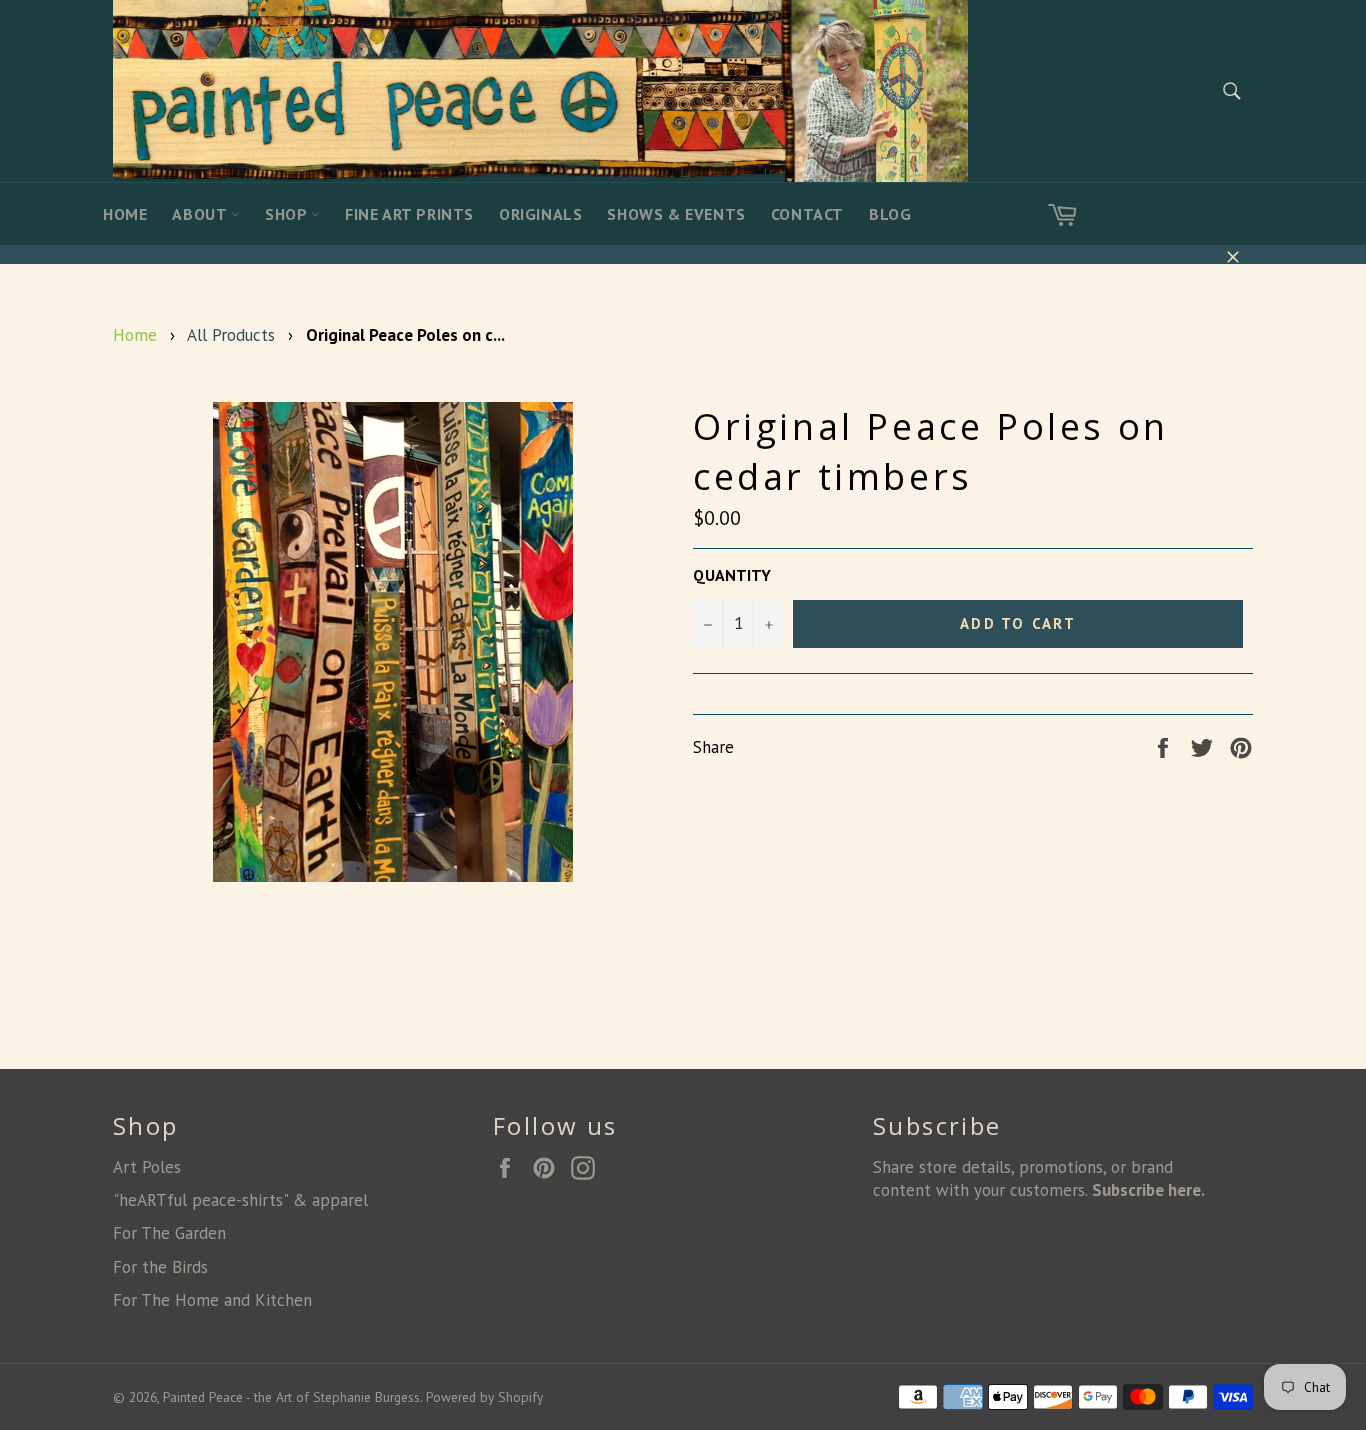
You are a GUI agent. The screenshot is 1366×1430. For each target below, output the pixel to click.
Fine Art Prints (409, 214)
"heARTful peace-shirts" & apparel (240, 1200)
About (201, 214)
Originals (540, 214)
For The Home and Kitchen (212, 1300)
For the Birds (160, 1267)
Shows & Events (676, 214)
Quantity (732, 575)
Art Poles (147, 1167)
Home (125, 214)
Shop (288, 214)
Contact (807, 214)
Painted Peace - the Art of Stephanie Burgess (291, 1397)
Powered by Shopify (484, 1397)
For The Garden (169, 1233)
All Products (231, 335)
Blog (890, 214)
